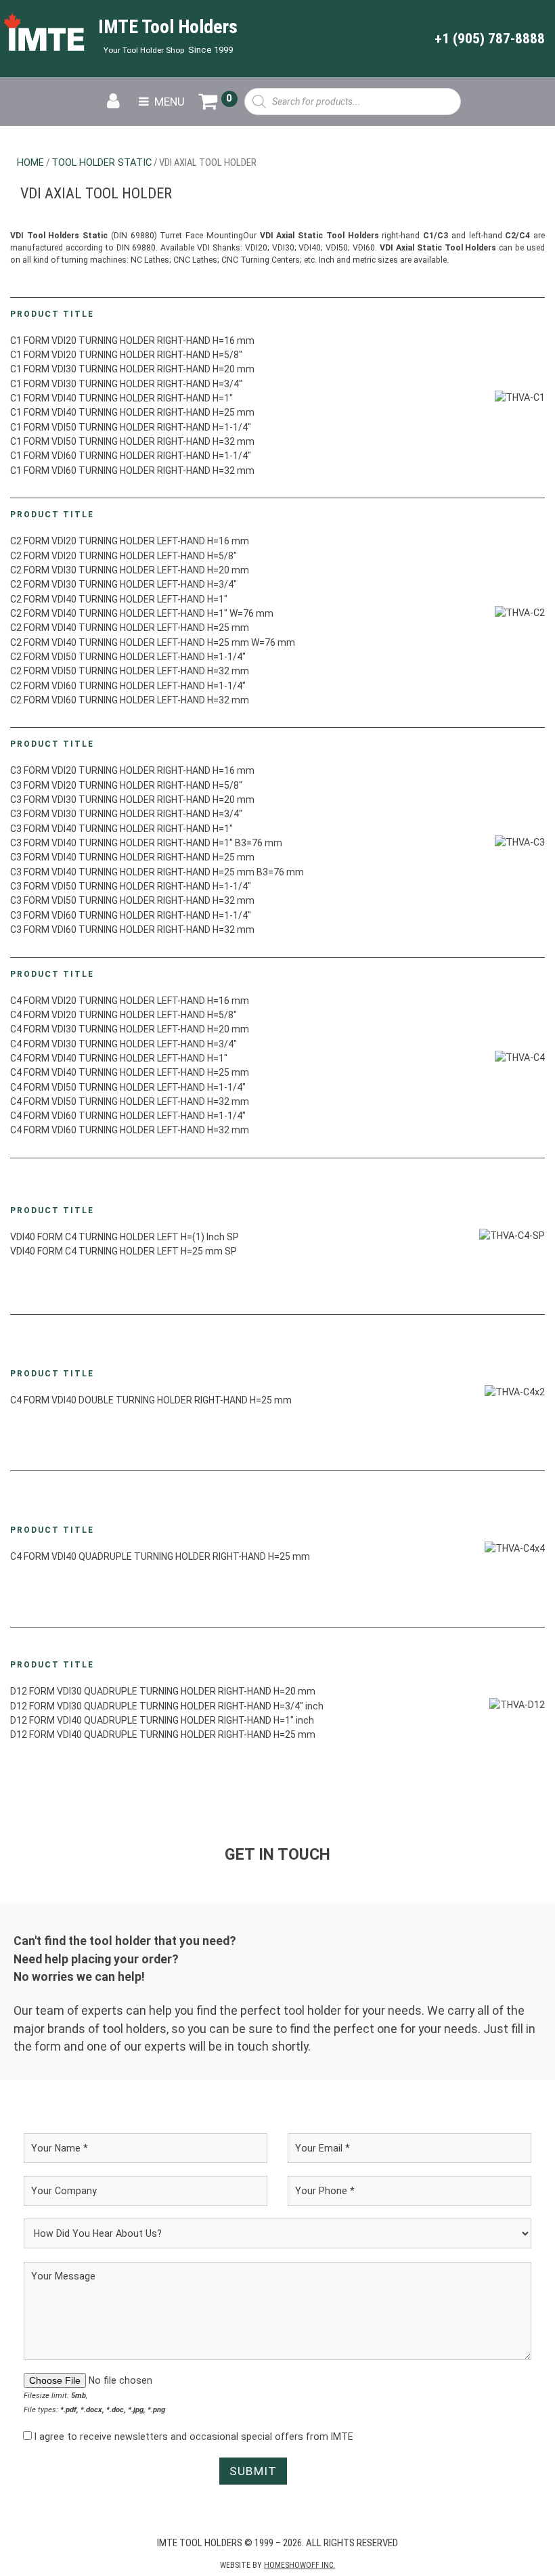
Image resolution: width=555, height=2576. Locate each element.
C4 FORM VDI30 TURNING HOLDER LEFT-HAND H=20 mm (130, 1029)
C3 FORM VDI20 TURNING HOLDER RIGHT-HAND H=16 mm (132, 770)
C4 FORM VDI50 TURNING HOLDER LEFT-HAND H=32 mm (130, 1101)
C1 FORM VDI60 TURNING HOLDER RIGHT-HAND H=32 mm (132, 471)
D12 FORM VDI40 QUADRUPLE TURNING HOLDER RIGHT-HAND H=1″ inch (162, 1720)
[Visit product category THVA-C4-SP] (512, 1236)
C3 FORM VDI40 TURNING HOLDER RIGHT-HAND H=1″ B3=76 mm (146, 843)
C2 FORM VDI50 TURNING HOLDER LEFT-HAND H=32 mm (130, 671)
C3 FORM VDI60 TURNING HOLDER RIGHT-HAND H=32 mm (132, 930)
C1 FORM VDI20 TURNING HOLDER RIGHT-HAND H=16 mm (132, 341)
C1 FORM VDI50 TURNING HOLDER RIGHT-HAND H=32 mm (132, 441)
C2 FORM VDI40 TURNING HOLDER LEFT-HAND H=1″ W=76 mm (142, 613)
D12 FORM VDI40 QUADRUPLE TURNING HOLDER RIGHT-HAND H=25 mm (163, 1734)
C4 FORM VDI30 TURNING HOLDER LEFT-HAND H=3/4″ (124, 1044)
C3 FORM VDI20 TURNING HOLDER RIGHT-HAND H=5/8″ (126, 785)
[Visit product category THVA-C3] (520, 842)
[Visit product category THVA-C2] (520, 613)
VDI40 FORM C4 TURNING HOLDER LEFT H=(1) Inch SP (125, 1237)
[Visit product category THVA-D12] (517, 1705)
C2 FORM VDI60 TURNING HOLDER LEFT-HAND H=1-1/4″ (128, 686)
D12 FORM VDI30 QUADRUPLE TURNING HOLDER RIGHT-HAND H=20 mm (163, 1691)
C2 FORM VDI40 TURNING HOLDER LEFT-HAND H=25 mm (130, 628)
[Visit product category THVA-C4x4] (515, 1549)
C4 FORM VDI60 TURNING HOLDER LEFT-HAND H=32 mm (130, 1130)
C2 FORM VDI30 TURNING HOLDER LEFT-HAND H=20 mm (130, 570)
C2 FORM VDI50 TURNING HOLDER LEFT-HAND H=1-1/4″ (128, 657)
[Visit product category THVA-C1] (520, 397)
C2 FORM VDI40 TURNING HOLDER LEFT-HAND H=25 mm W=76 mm (153, 642)
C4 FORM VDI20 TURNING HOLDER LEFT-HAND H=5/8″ (124, 1015)
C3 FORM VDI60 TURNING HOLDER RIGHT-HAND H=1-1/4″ (131, 915)
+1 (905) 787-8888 (490, 38)
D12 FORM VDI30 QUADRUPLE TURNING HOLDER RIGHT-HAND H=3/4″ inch (167, 1706)
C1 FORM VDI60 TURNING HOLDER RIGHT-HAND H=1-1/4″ (131, 456)
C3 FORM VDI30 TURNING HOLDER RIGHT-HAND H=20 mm (132, 800)
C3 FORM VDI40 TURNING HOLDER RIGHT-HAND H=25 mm (132, 857)
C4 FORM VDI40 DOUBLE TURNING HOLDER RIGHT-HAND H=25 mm (151, 1400)
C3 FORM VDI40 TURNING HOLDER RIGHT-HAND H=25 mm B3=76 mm (157, 872)
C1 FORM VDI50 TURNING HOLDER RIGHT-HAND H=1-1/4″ (131, 427)
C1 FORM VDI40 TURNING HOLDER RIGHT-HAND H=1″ (121, 398)
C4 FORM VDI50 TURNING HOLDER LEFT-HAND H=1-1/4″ (128, 1087)
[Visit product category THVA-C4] (520, 1057)
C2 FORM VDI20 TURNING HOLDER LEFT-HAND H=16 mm (130, 541)
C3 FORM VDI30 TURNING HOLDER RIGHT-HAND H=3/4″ (126, 814)
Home (30, 162)
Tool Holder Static (102, 162)
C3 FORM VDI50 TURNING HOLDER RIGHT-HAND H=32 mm (132, 900)
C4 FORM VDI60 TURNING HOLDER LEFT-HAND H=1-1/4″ (128, 1116)
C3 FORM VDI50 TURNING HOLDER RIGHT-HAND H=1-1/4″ (131, 886)
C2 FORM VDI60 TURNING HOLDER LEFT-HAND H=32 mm (130, 700)
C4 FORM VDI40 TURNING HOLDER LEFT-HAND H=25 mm (130, 1072)
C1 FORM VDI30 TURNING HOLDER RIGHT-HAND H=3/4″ (126, 384)
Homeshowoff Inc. (299, 2565)
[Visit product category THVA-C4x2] (515, 1393)
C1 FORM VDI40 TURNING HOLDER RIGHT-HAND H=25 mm (132, 412)
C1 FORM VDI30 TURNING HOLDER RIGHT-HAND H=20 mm (132, 369)
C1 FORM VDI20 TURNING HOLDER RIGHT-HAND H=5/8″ (126, 355)
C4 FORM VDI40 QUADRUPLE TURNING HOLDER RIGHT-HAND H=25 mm (160, 1556)
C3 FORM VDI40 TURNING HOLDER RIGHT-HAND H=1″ (121, 829)
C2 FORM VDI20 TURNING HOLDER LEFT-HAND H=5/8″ (124, 556)
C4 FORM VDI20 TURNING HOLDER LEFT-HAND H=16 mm (130, 1001)
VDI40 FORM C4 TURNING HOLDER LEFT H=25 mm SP (124, 1251)
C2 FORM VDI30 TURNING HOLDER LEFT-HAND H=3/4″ (124, 584)
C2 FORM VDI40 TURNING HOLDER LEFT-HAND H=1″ (119, 599)
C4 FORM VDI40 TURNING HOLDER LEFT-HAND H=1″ (119, 1058)
